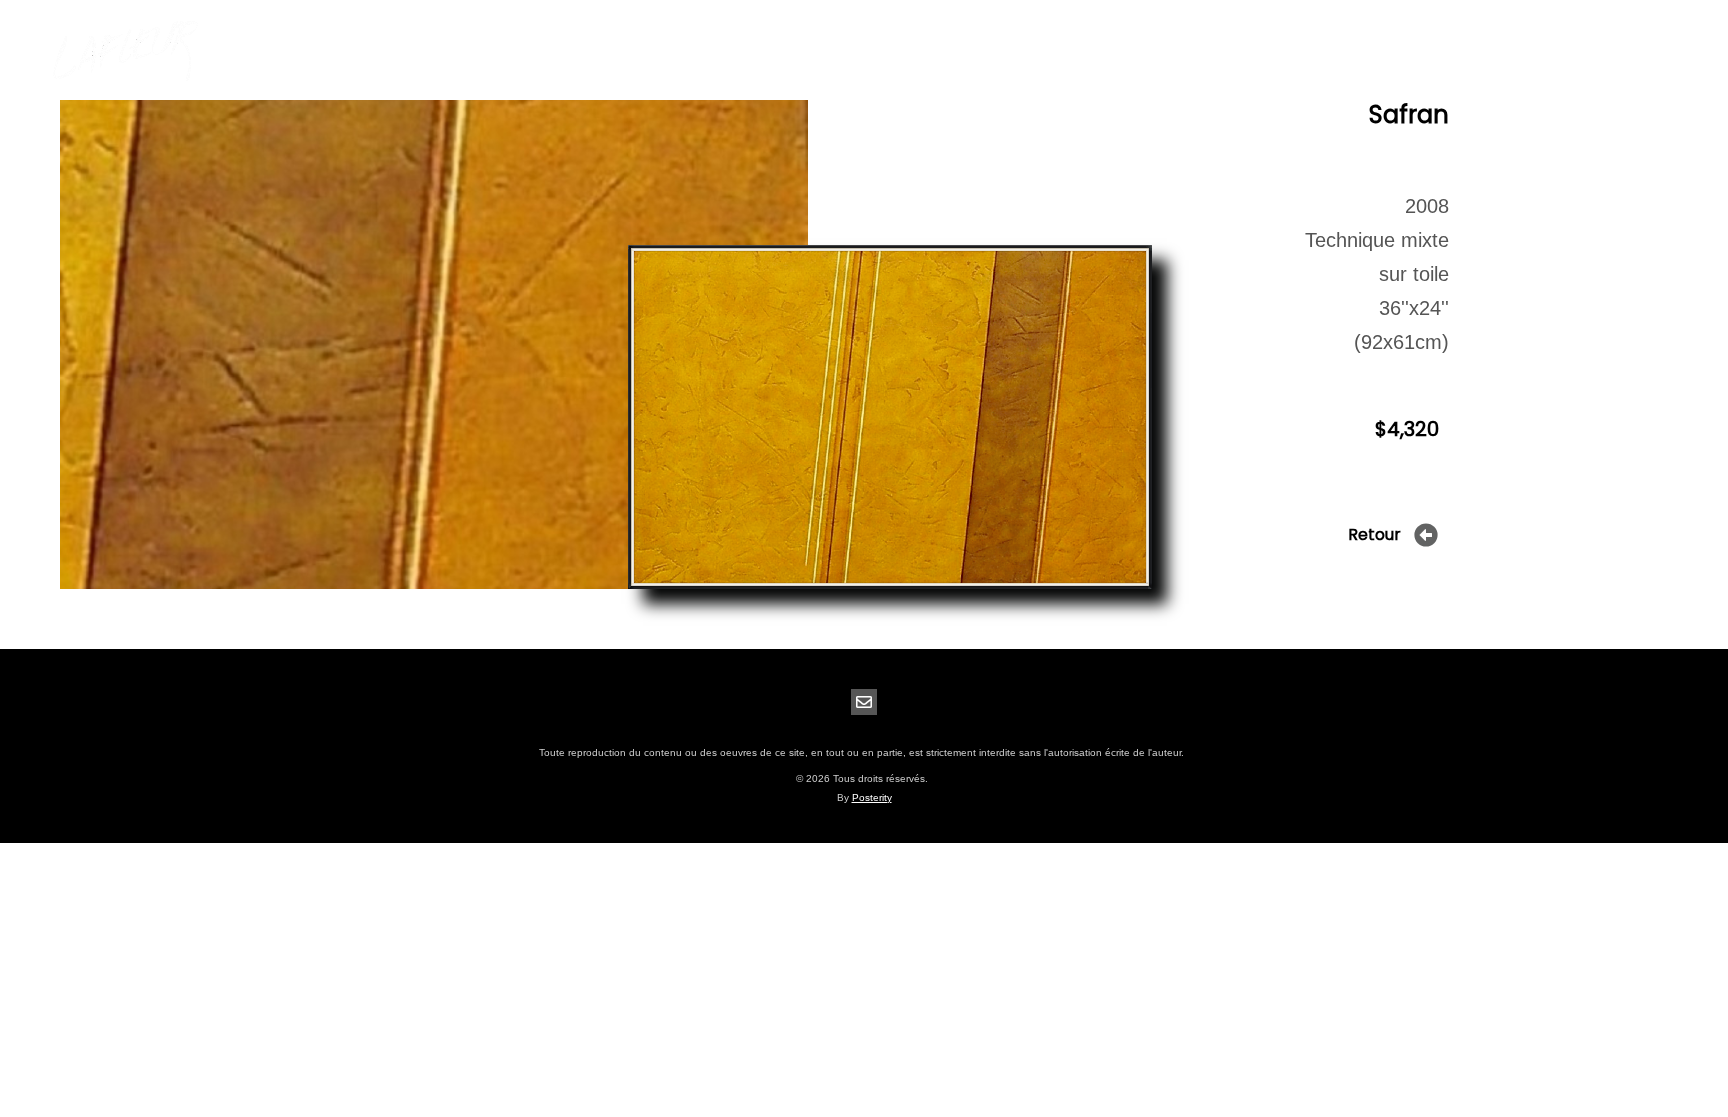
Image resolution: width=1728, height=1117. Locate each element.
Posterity (872, 797)
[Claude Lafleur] (125, 50)
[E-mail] (864, 702)
